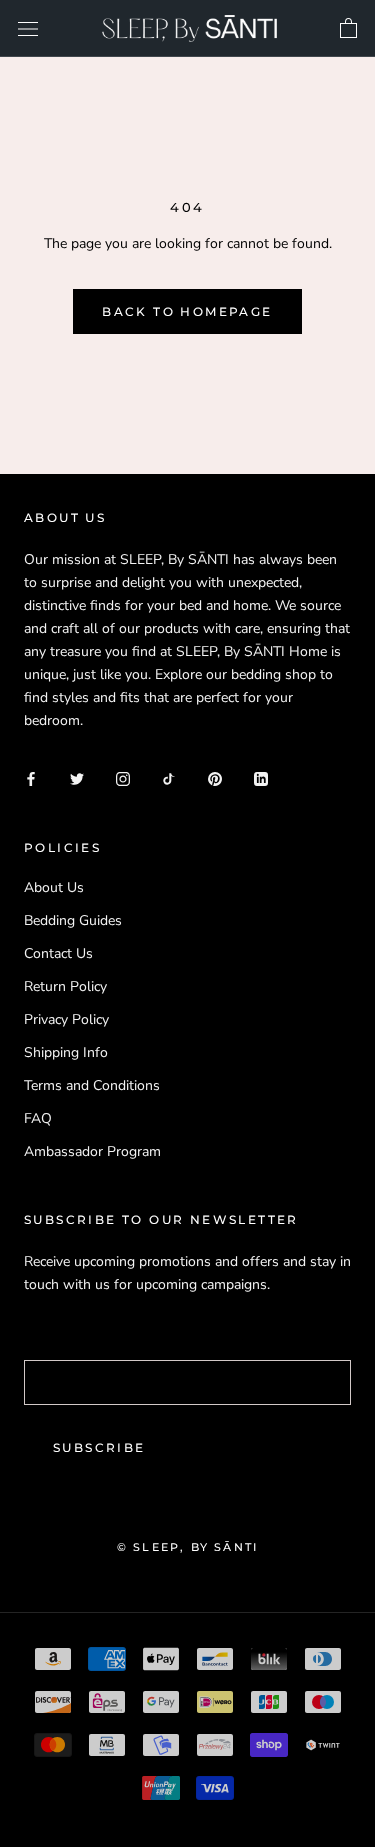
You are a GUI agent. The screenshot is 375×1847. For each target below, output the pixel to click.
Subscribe (99, 1447)
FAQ (38, 1118)
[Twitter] (77, 777)
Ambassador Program (92, 1151)
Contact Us (58, 953)
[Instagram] (123, 777)
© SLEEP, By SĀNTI (187, 1547)
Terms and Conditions (92, 1085)
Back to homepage (187, 311)
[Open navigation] (28, 28)
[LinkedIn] (261, 777)
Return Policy (65, 986)
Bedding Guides (73, 920)
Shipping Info (66, 1052)
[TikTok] (169, 777)
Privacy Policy (66, 1019)
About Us (54, 887)
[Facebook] (31, 777)
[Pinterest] (215, 777)
